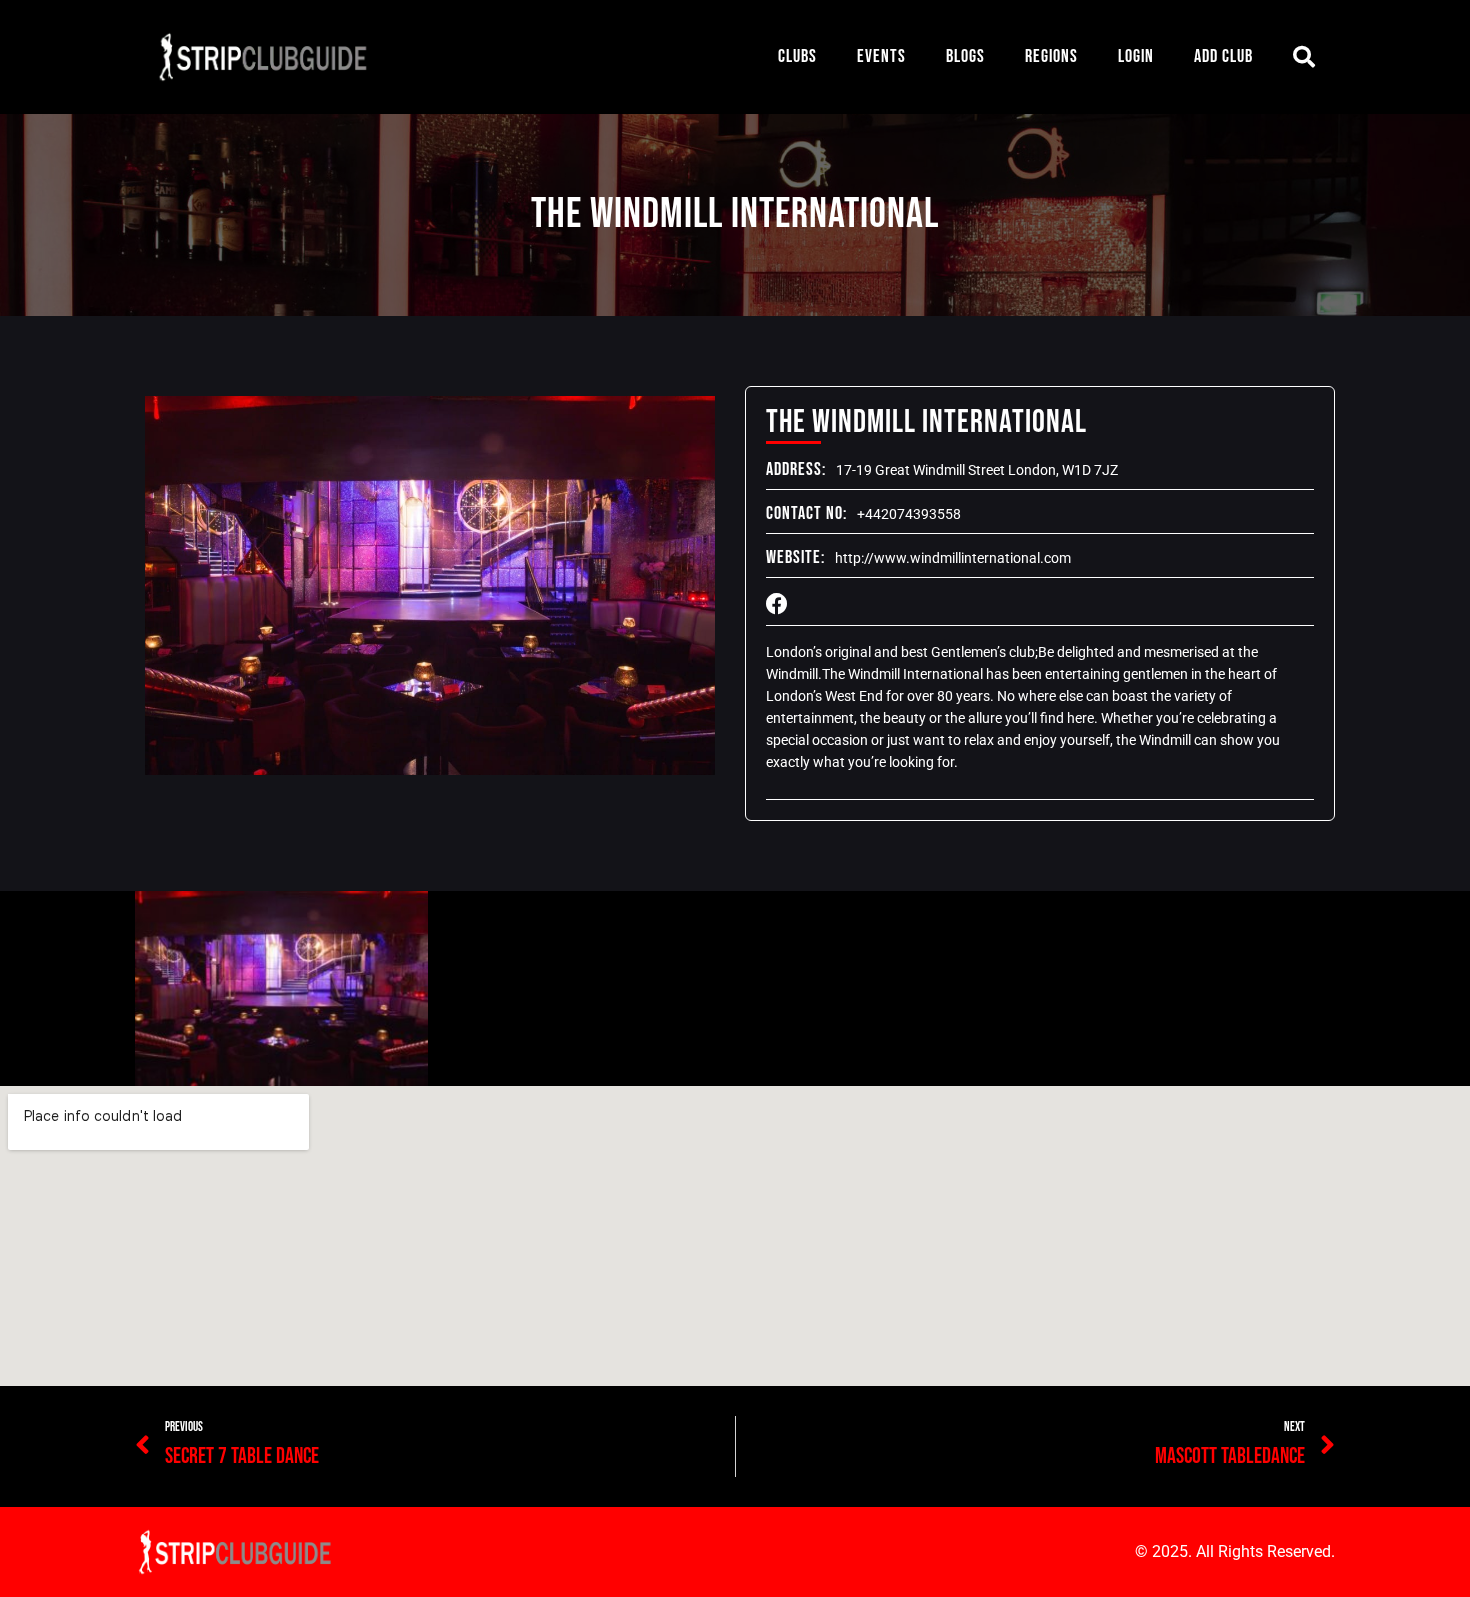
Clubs (797, 56)
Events (881, 56)
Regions (1051, 56)
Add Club (1223, 56)
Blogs (965, 56)
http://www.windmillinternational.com (953, 558)
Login (1136, 56)
